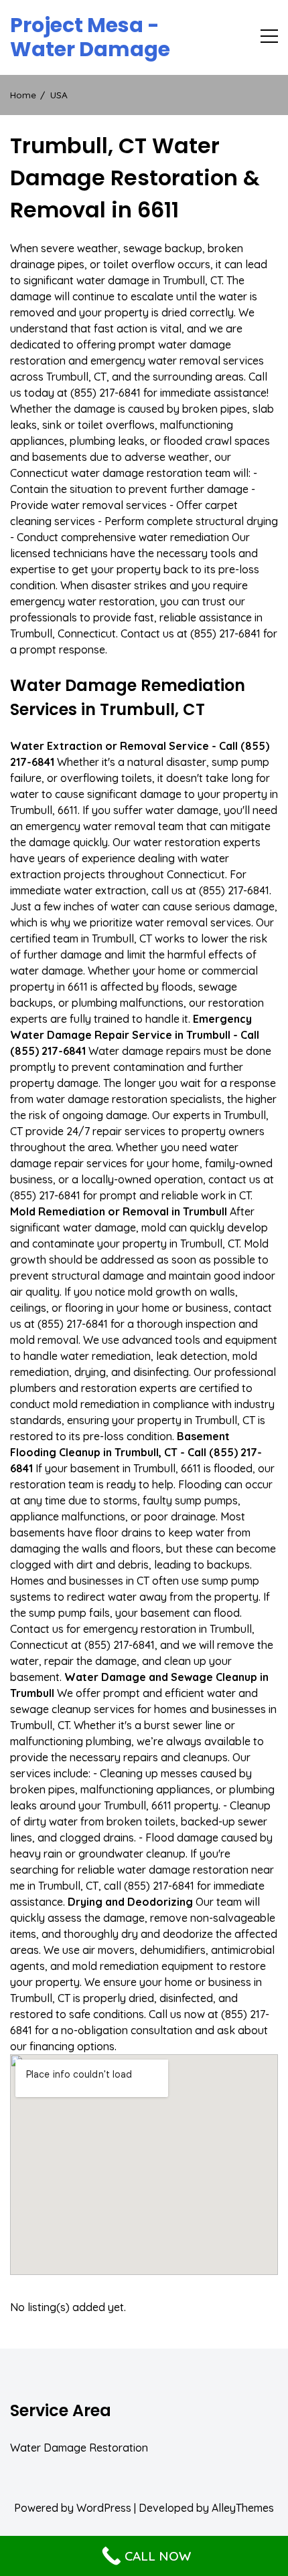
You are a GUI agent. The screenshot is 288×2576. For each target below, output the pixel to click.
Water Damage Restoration (79, 2448)
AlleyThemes (243, 2508)
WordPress (104, 2508)
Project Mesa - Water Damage (90, 37)
